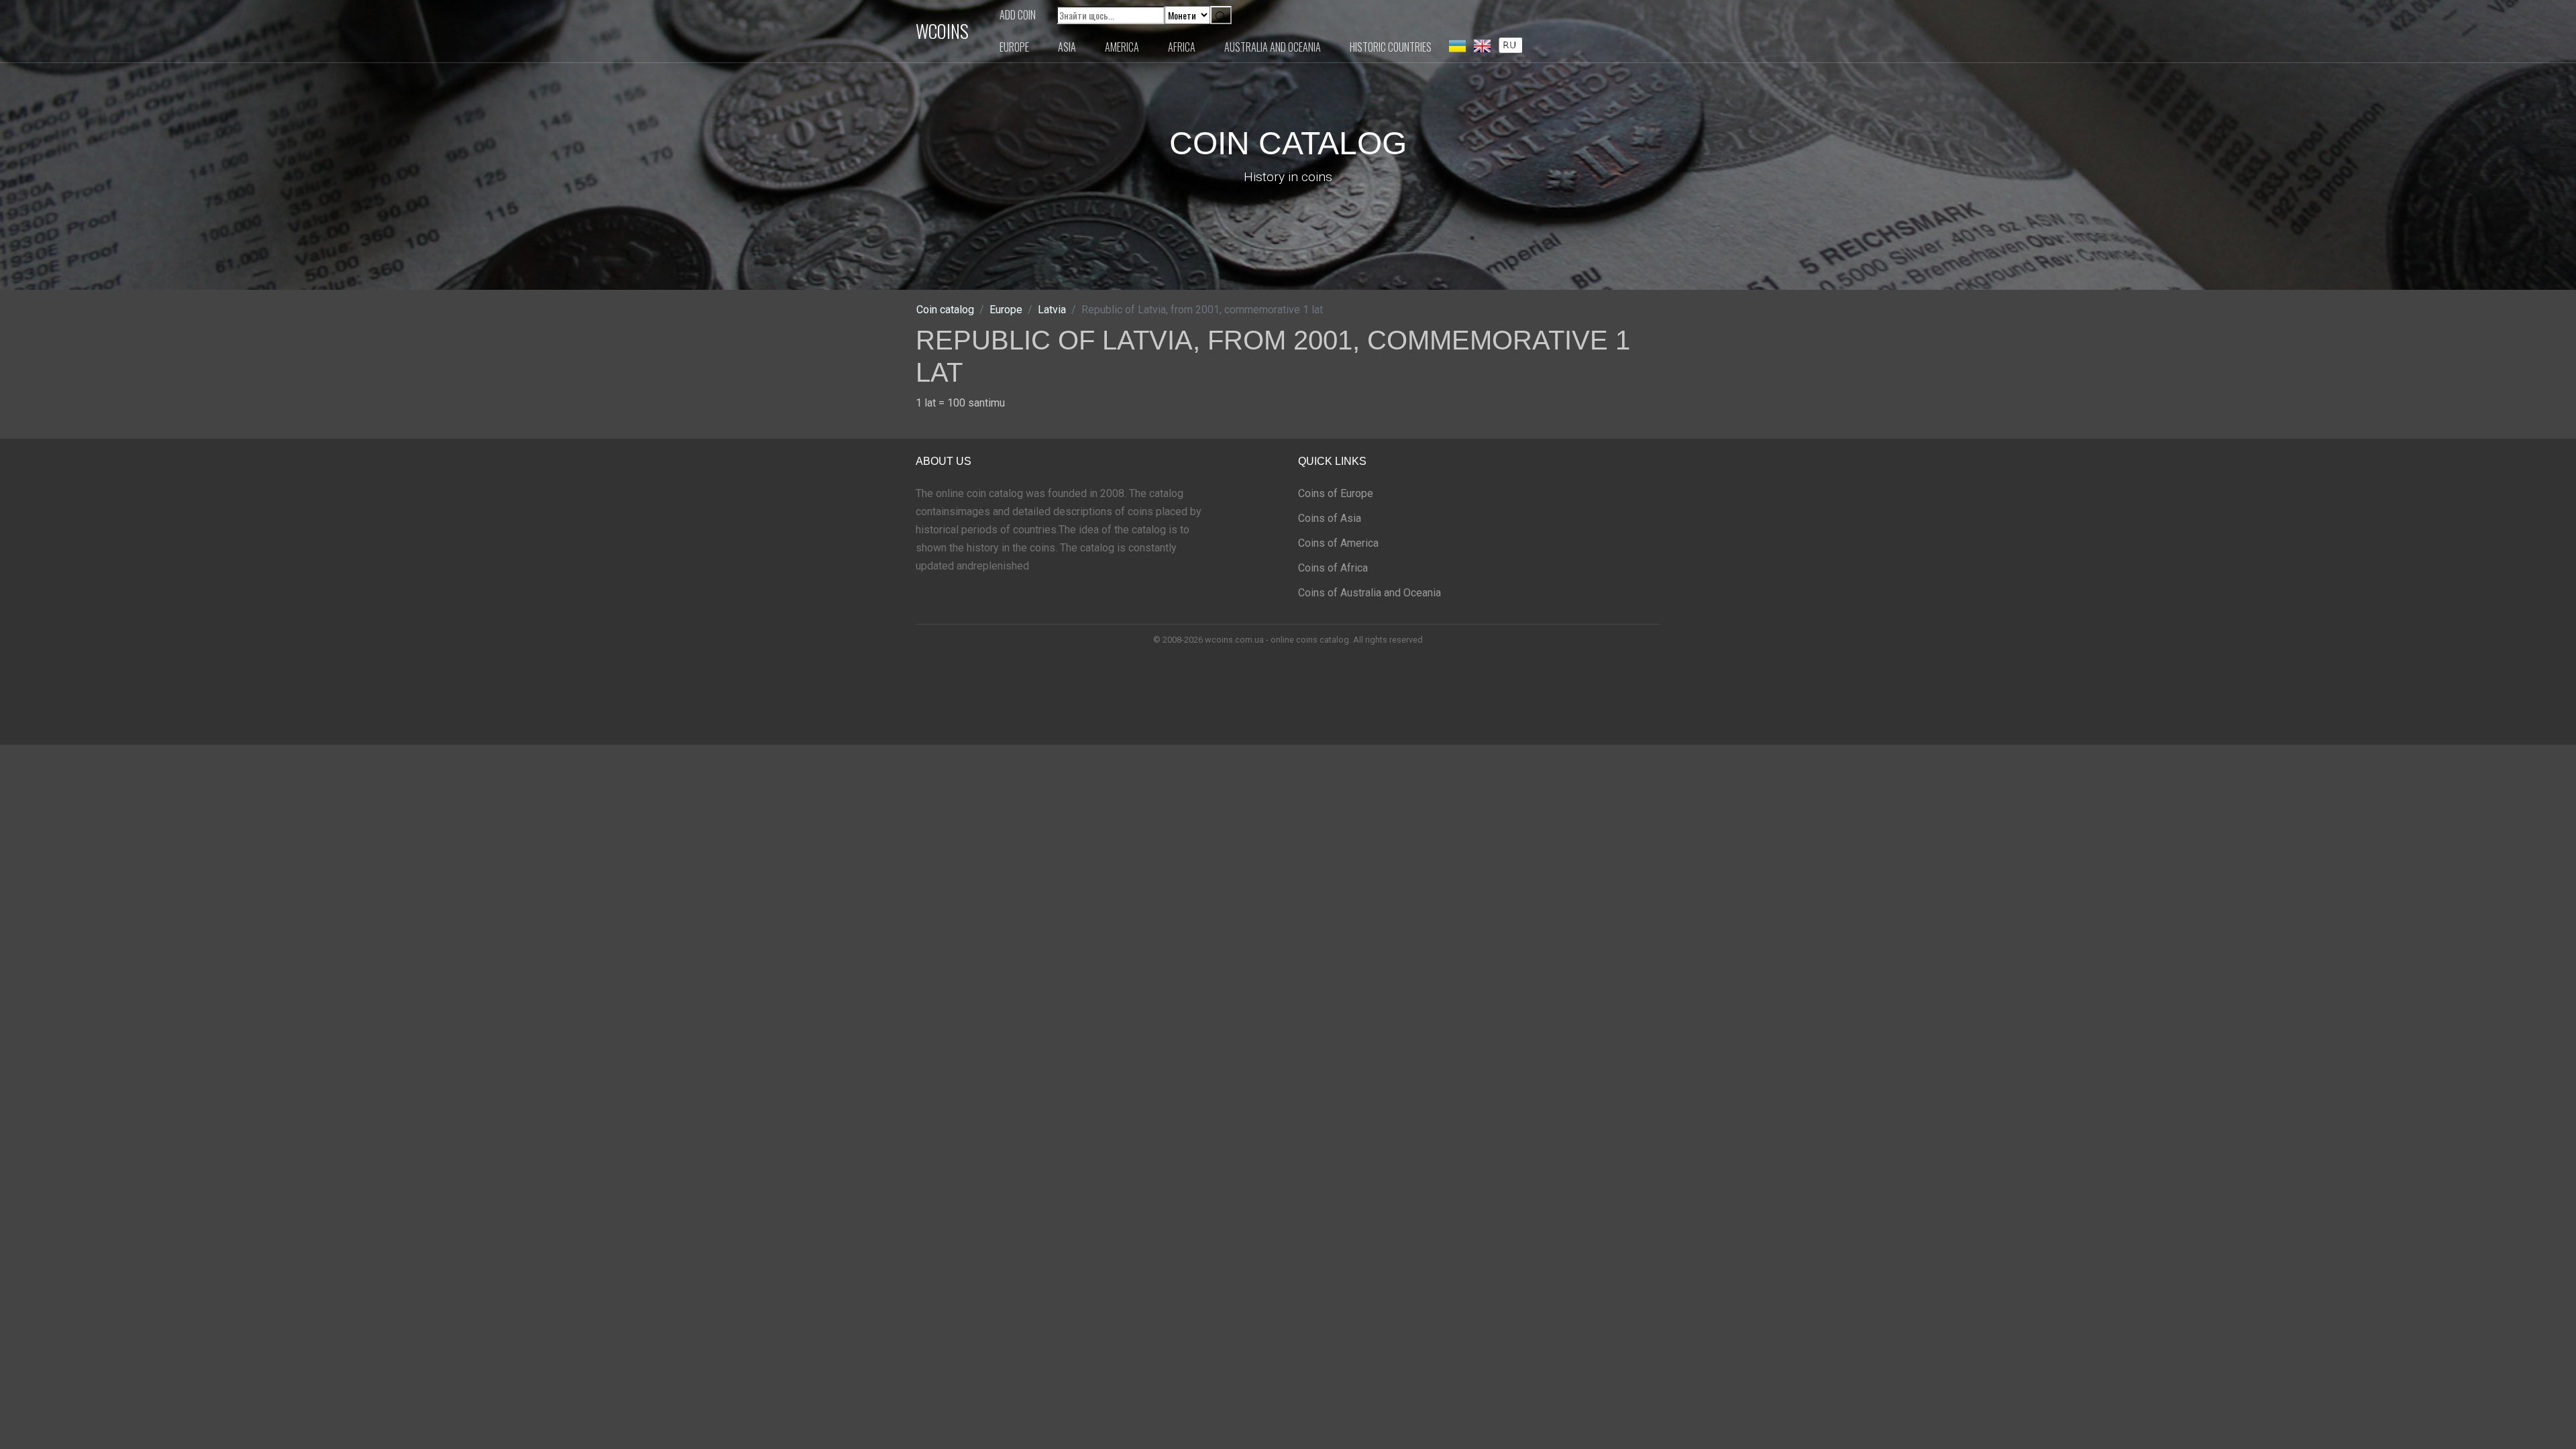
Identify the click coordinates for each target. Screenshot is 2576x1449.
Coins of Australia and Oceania (1370, 593)
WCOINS (942, 31)
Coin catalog (945, 310)
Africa (1182, 47)
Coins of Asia (1330, 518)
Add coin (1018, 15)
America (1122, 47)
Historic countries (1391, 47)
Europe (1014, 47)
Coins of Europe (1336, 493)
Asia (1067, 47)
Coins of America (1338, 543)
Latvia (1052, 310)
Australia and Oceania (1273, 47)
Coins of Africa (1333, 568)
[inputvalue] (1510, 44)
